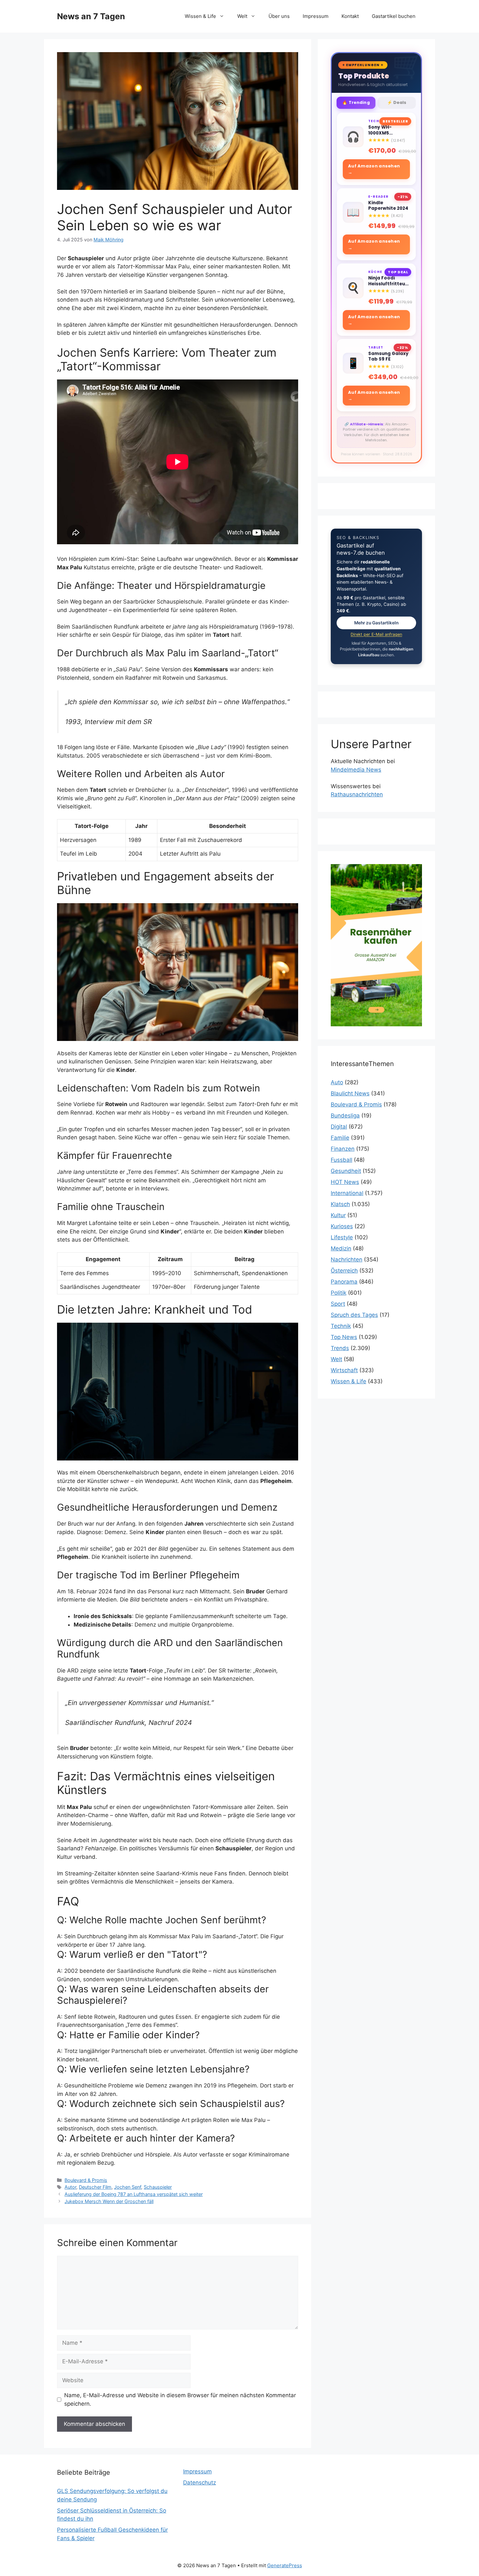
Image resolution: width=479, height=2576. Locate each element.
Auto (337, 1082)
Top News (344, 1337)
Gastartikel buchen (394, 16)
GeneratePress (285, 2565)
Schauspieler (158, 2187)
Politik (339, 1293)
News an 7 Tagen (91, 16)
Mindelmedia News (356, 770)
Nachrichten (347, 1260)
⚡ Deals (397, 102)
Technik (341, 1326)
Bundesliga (345, 1116)
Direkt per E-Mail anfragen (376, 634)
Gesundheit (346, 1171)
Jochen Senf (128, 2187)
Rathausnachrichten (357, 794)
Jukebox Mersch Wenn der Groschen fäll (109, 2201)
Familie (340, 1138)
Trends (340, 1348)
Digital (339, 1127)
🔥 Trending (356, 102)
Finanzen (343, 1149)
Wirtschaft (344, 1370)
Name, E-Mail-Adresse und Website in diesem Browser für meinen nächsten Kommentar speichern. (180, 2399)
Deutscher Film (95, 2187)
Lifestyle (342, 1237)
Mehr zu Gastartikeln (376, 623)
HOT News (345, 1182)
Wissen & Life (200, 16)
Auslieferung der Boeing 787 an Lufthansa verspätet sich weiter (134, 2194)
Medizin (341, 1248)
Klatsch (340, 1204)
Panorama (344, 1282)
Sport (338, 1304)
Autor (70, 2187)
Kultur (338, 1215)
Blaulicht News (350, 1093)
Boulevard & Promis (86, 2180)
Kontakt (350, 16)
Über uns (279, 16)
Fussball (341, 1160)
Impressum (316, 16)
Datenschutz (200, 2483)
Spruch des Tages (354, 1315)
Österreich (344, 1271)
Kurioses (342, 1226)
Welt (242, 16)
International (347, 1193)
